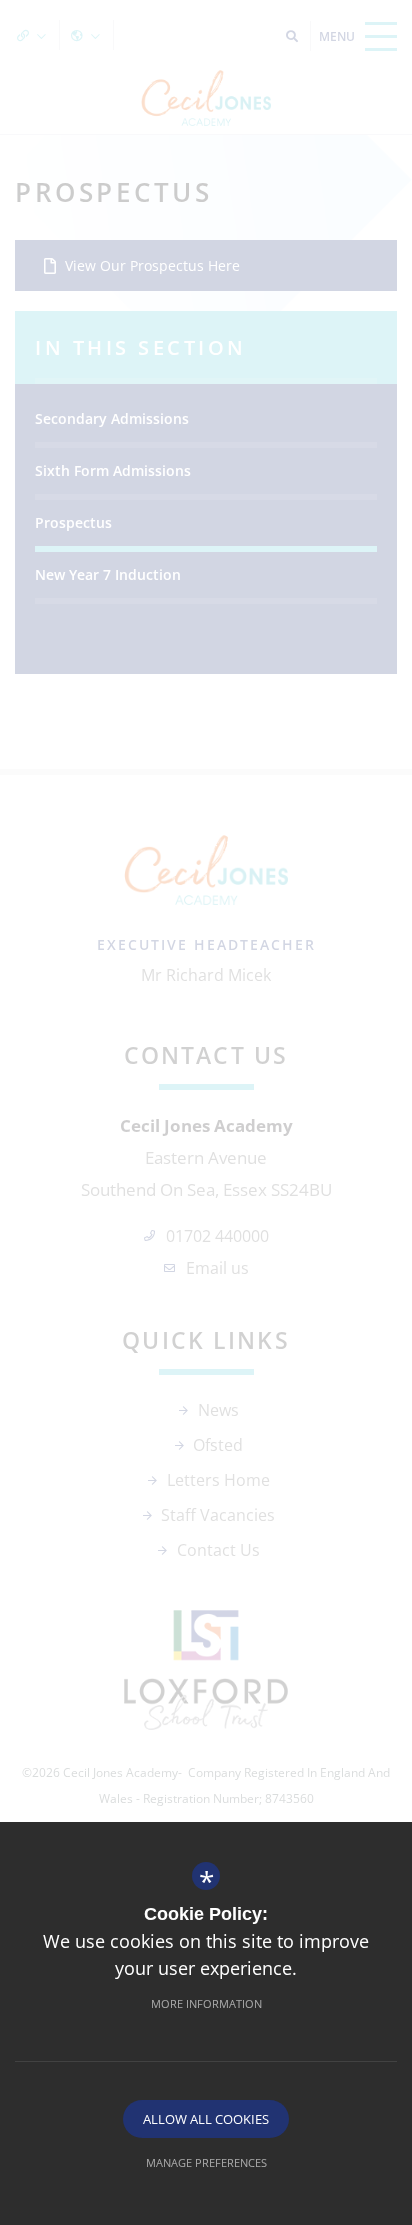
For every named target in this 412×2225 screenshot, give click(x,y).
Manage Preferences (206, 2162)
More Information (206, 2003)
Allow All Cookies (206, 2119)
